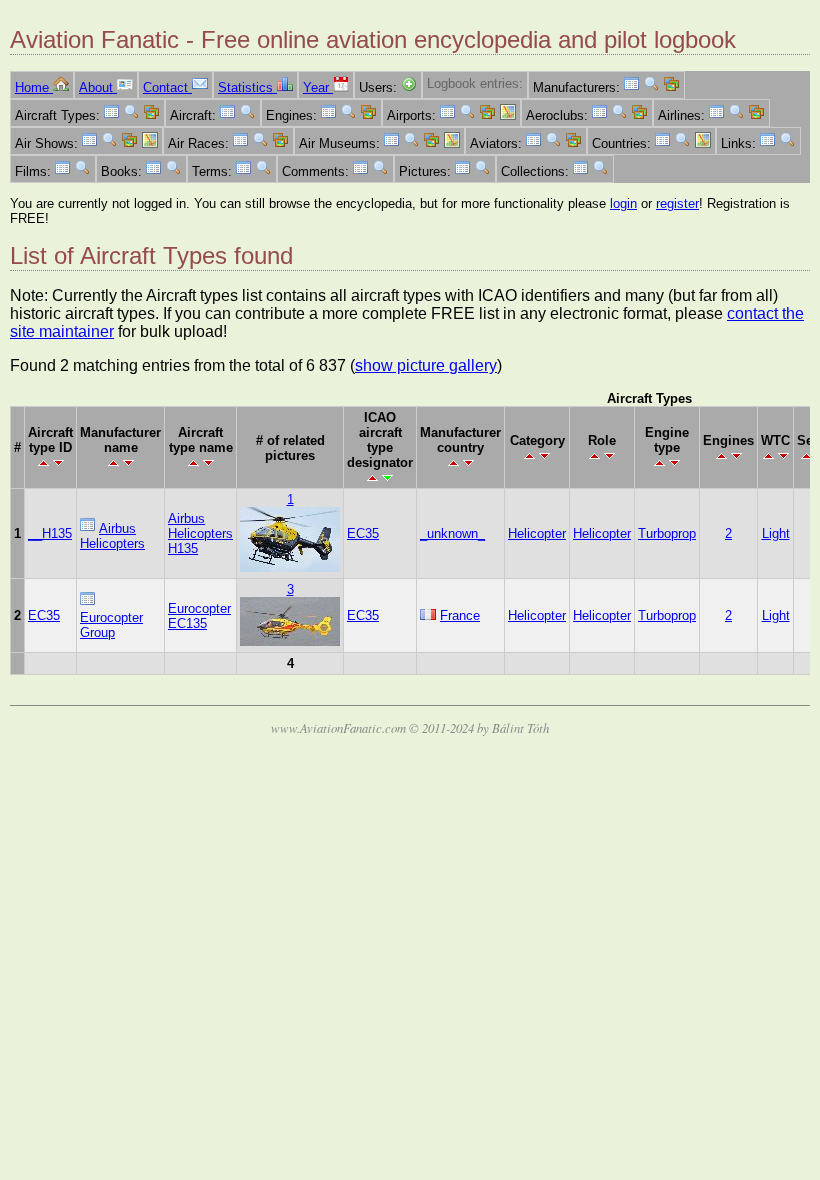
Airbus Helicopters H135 (200, 533)
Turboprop (667, 533)
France (460, 615)
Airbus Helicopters (112, 536)
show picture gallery (426, 365)
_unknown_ (452, 533)
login (623, 203)
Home (34, 87)
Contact (167, 87)
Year (318, 87)
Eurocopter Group (111, 625)
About (98, 87)
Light (776, 533)
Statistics (247, 87)
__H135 (50, 533)
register (677, 203)
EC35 (363, 533)
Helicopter (537, 533)
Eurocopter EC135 (199, 616)
